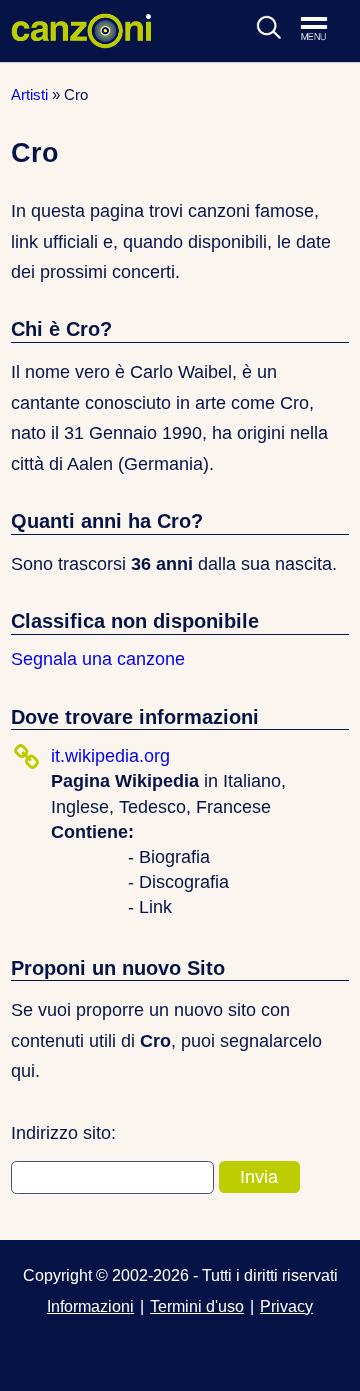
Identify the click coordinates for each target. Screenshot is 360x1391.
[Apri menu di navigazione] (324, 30)
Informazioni (90, 1306)
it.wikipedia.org (110, 756)
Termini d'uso (197, 1306)
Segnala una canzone (98, 659)
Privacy (286, 1306)
